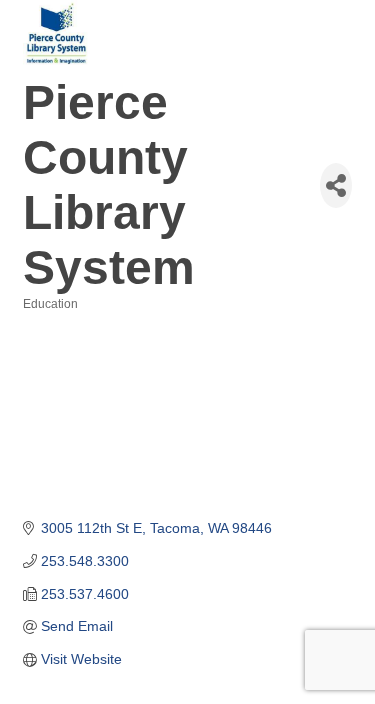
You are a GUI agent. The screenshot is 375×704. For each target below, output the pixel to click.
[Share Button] (336, 185)
